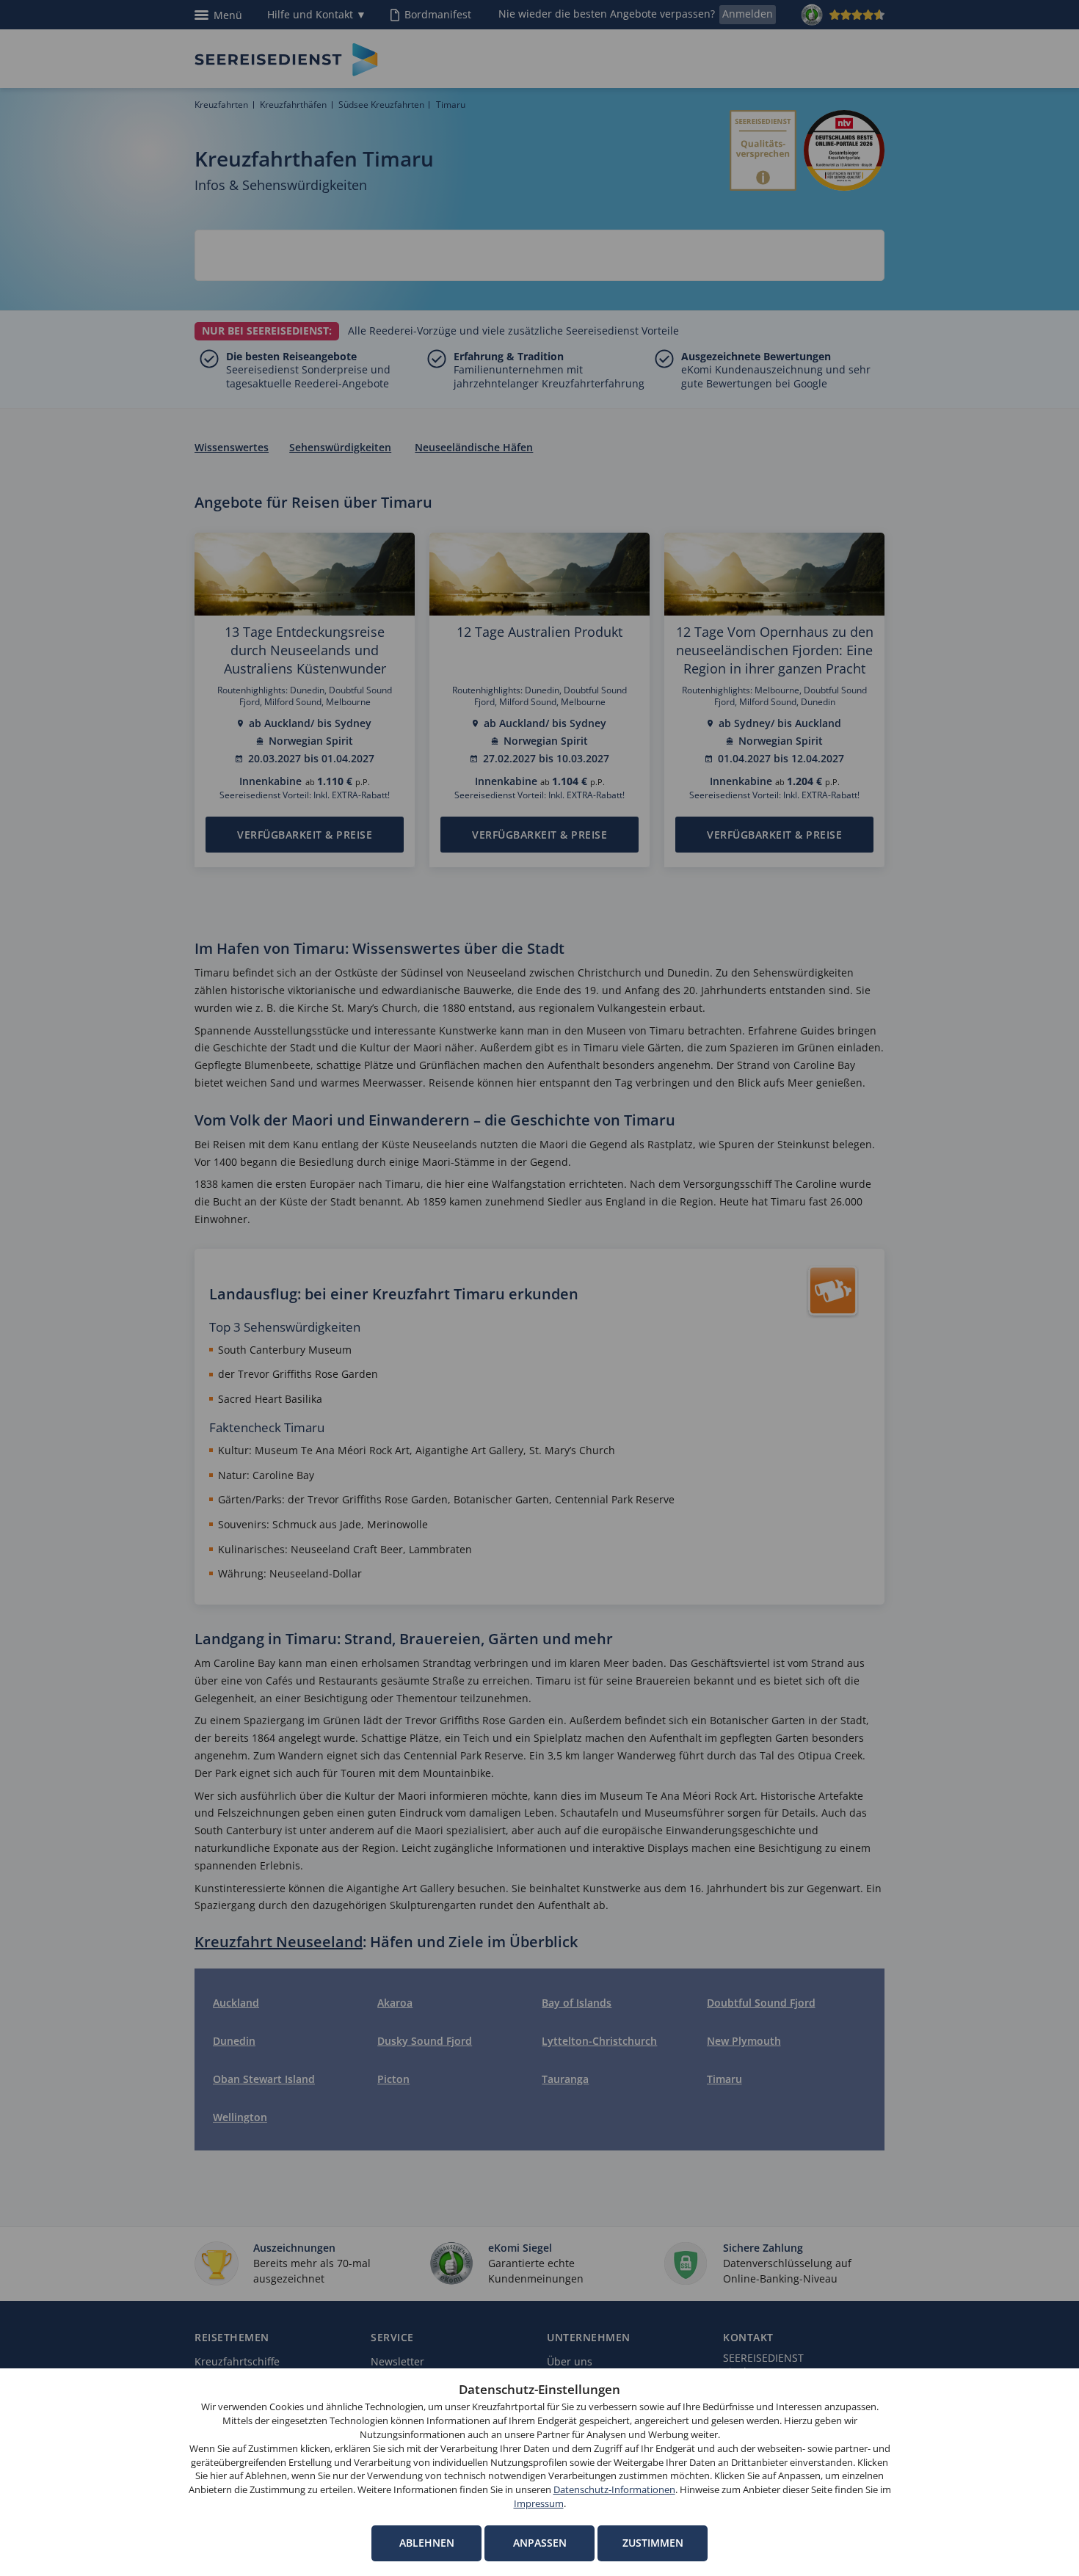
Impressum (539, 2504)
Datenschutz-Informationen (614, 2490)
